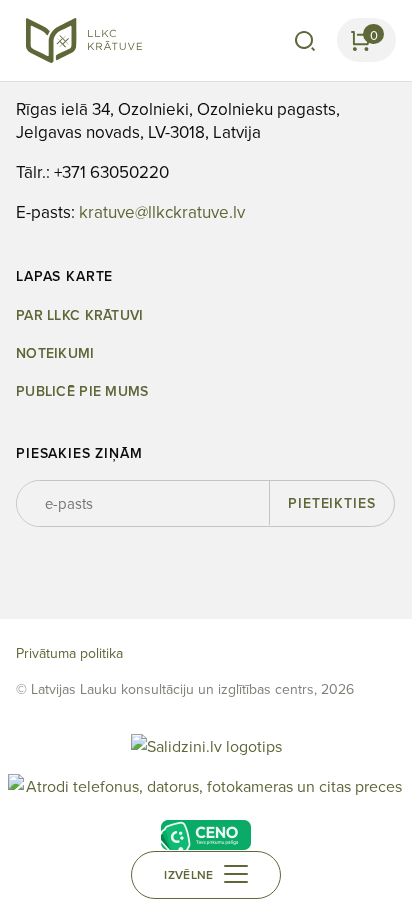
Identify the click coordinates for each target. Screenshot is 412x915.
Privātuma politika (69, 653)
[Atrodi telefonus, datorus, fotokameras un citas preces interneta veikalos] (206, 789)
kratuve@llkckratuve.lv (162, 212)
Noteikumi (55, 353)
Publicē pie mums (82, 391)
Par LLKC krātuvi (79, 315)
